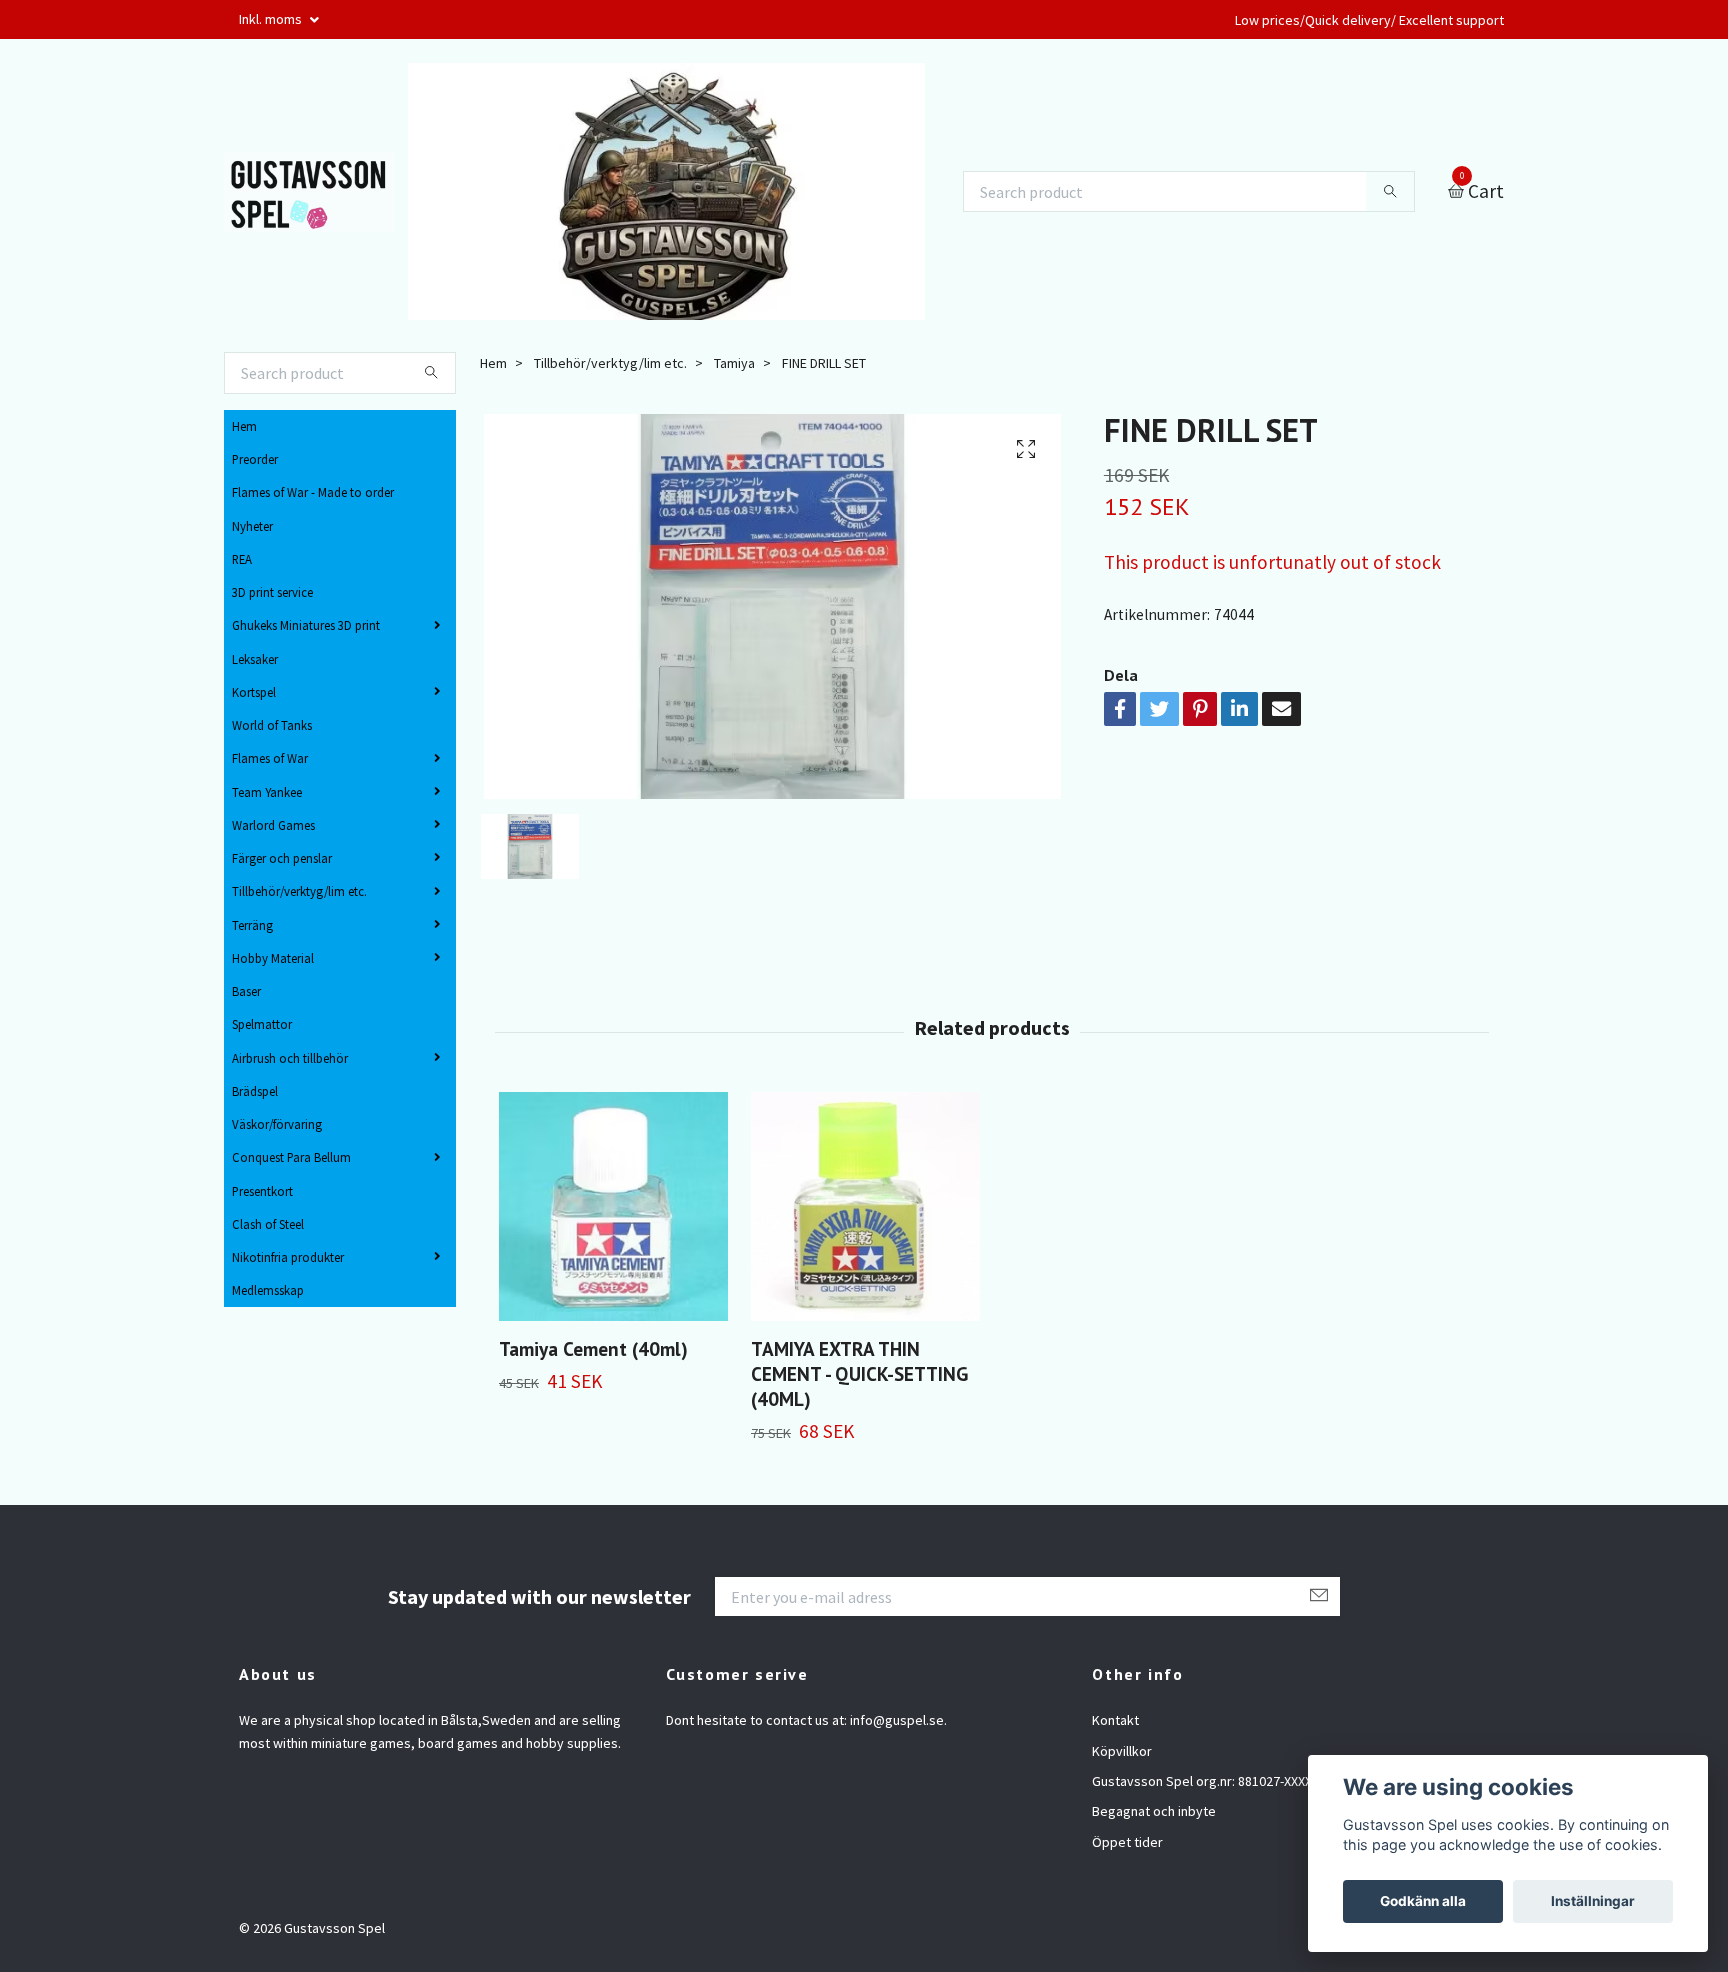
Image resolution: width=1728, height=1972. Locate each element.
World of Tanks (272, 725)
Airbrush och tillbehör (290, 1058)
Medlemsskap (268, 1290)
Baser (246, 991)
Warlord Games (273, 825)
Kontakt (1115, 1720)
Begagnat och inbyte (1154, 1811)
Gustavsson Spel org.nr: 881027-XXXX (1202, 1781)
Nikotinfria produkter (288, 1257)
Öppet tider (1127, 1842)
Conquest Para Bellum (291, 1157)
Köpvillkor (1122, 1751)
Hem (244, 426)
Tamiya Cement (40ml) (593, 1348)
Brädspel (255, 1091)
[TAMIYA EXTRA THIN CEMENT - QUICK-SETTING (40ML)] (865, 1206)
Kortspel (254, 692)
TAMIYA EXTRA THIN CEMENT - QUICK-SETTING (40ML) (859, 1373)
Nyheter (252, 526)
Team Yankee (267, 792)
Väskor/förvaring (277, 1124)
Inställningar (1593, 1901)
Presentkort (262, 1191)
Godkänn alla (1423, 1901)
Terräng (252, 925)
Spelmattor (262, 1024)
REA (242, 559)
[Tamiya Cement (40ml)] (613, 1206)
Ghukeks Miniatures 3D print (306, 625)
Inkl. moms (272, 19)
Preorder (255, 459)
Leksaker (255, 659)
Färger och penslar (282, 858)
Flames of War (270, 758)
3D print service (272, 592)
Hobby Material (273, 958)
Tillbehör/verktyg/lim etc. (299, 891)
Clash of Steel (268, 1224)
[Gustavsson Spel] (309, 192)
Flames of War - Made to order (313, 492)
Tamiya (734, 363)
